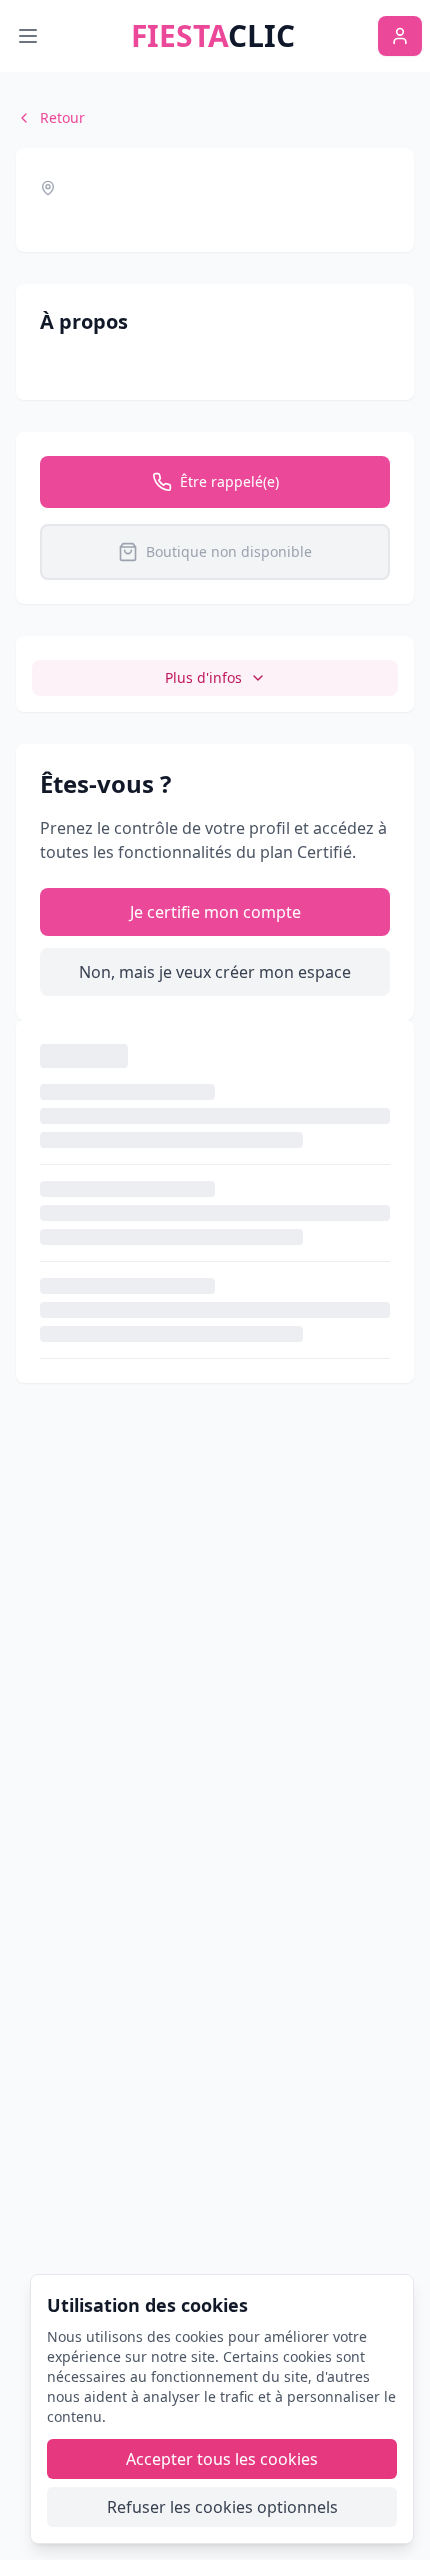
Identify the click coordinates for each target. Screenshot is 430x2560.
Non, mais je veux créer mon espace (215, 972)
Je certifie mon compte (215, 912)
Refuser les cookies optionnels (222, 2507)
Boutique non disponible (229, 551)
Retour (62, 117)
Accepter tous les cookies (222, 2459)
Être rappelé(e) (229, 481)
